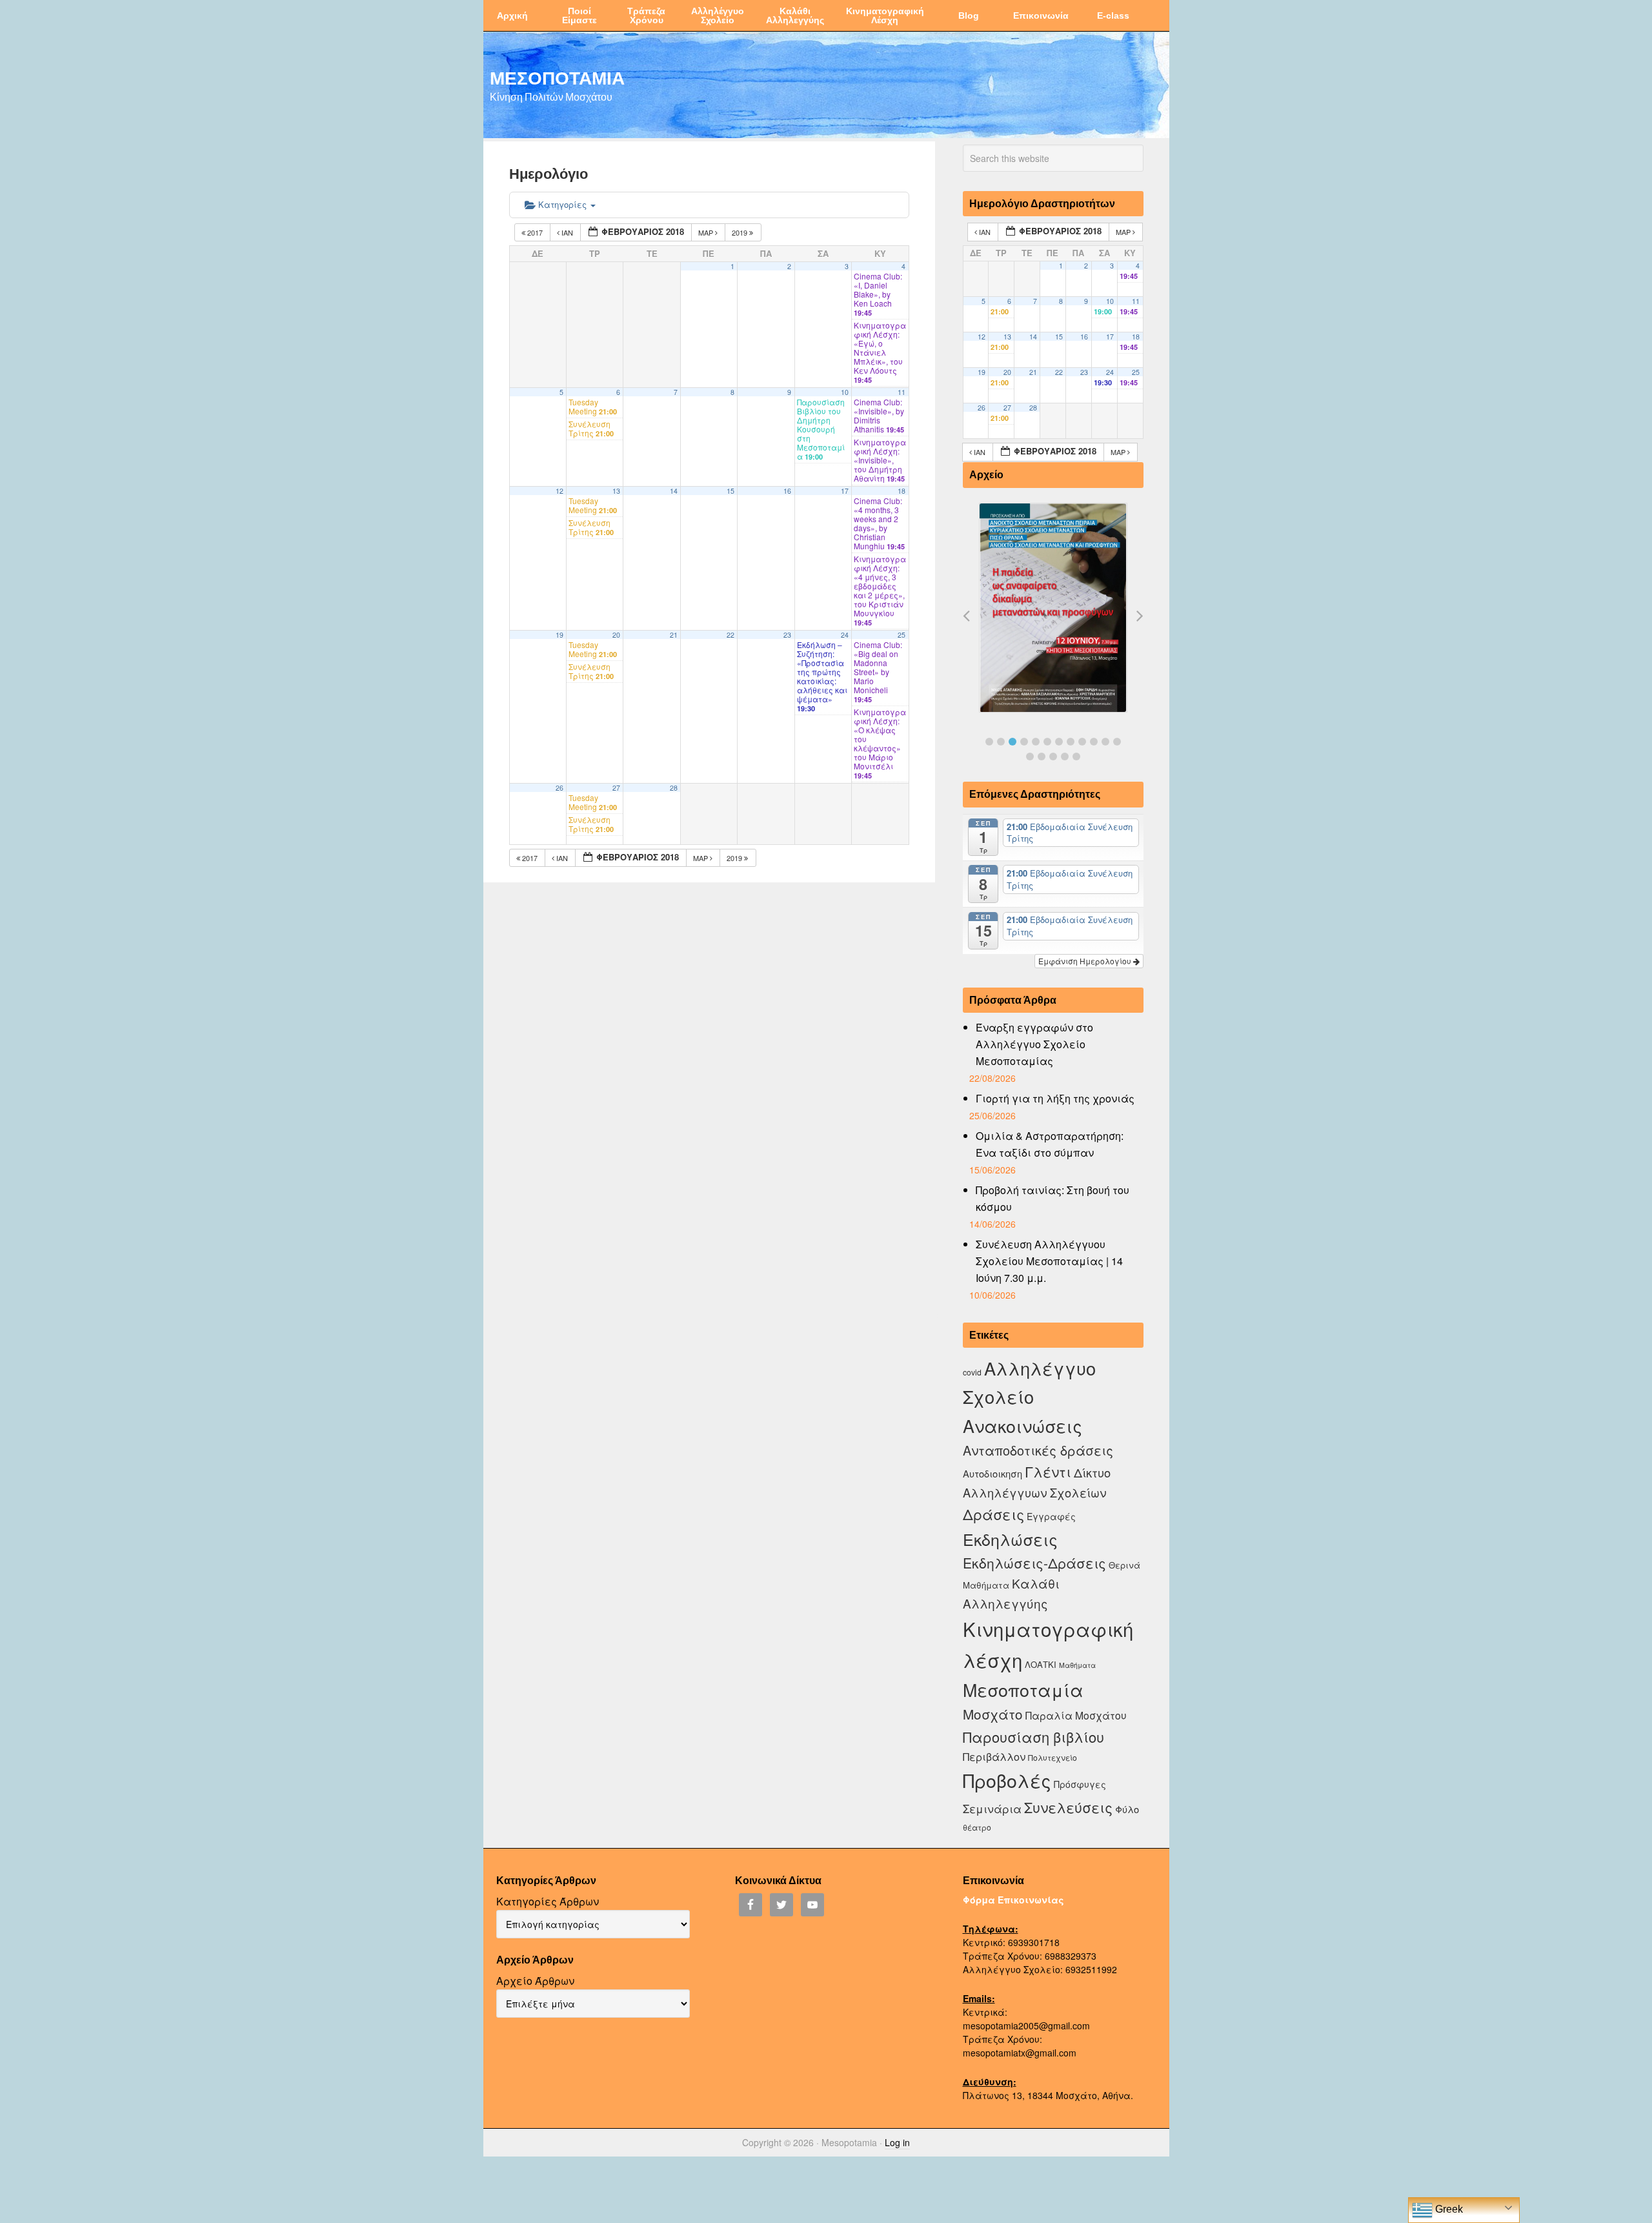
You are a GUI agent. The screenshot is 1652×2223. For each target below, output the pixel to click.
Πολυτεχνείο (1053, 1757)
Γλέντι (1048, 1471)
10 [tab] (1094, 742)
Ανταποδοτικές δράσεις (1038, 1450)
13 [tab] (1030, 756)
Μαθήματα (1077, 1665)
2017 (535, 232)
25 (902, 635)
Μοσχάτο (993, 1714)
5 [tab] (1036, 742)
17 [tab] (1076, 756)
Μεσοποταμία (1023, 1690)
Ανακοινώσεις (1022, 1426)
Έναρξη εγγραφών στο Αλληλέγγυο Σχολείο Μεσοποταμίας (1034, 1044)
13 (616, 491)
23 (787, 635)
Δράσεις (993, 1514)
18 (902, 491)
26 (559, 788)
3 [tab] (1012, 742)
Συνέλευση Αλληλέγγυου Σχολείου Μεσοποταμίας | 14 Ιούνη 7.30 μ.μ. (1049, 1261)
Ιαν (567, 232)
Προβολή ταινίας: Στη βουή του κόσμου (1053, 1198)
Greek (1448, 2209)
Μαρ (707, 232)
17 (845, 491)
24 (845, 635)
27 (616, 788)
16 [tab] (1065, 756)
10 (845, 392)
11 (902, 392)
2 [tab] (1001, 742)
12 (559, 491)
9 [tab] (1082, 742)
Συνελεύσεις (1068, 1807)
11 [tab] (1105, 742)
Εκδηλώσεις (1010, 1539)
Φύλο (1127, 1809)
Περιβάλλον (994, 1756)
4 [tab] (1024, 742)
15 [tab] (1053, 756)
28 (674, 788)
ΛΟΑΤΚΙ (1041, 1664)
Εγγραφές (1051, 1516)
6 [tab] (1047, 742)
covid (972, 1372)
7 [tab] (1059, 742)
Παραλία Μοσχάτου (1076, 1715)
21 (674, 635)
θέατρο (977, 1827)
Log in (897, 2142)
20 (616, 635)
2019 (740, 232)
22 (730, 635)
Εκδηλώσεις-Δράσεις (1034, 1563)
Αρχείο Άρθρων (535, 1981)
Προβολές (1007, 1780)
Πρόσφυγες (1080, 1784)
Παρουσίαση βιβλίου (1033, 1737)
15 (730, 491)
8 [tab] (1071, 742)
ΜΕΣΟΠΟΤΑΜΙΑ (557, 77)
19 (559, 635)
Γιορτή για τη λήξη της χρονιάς (1055, 1098)
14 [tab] (1042, 756)
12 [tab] (1117, 742)
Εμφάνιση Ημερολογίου (1086, 961)
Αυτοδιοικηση (992, 1473)
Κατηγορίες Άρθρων (548, 1901)
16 (787, 491)
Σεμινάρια (992, 1809)
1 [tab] (989, 742)
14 (674, 491)
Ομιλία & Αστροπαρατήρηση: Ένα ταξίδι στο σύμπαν (1050, 1144)
